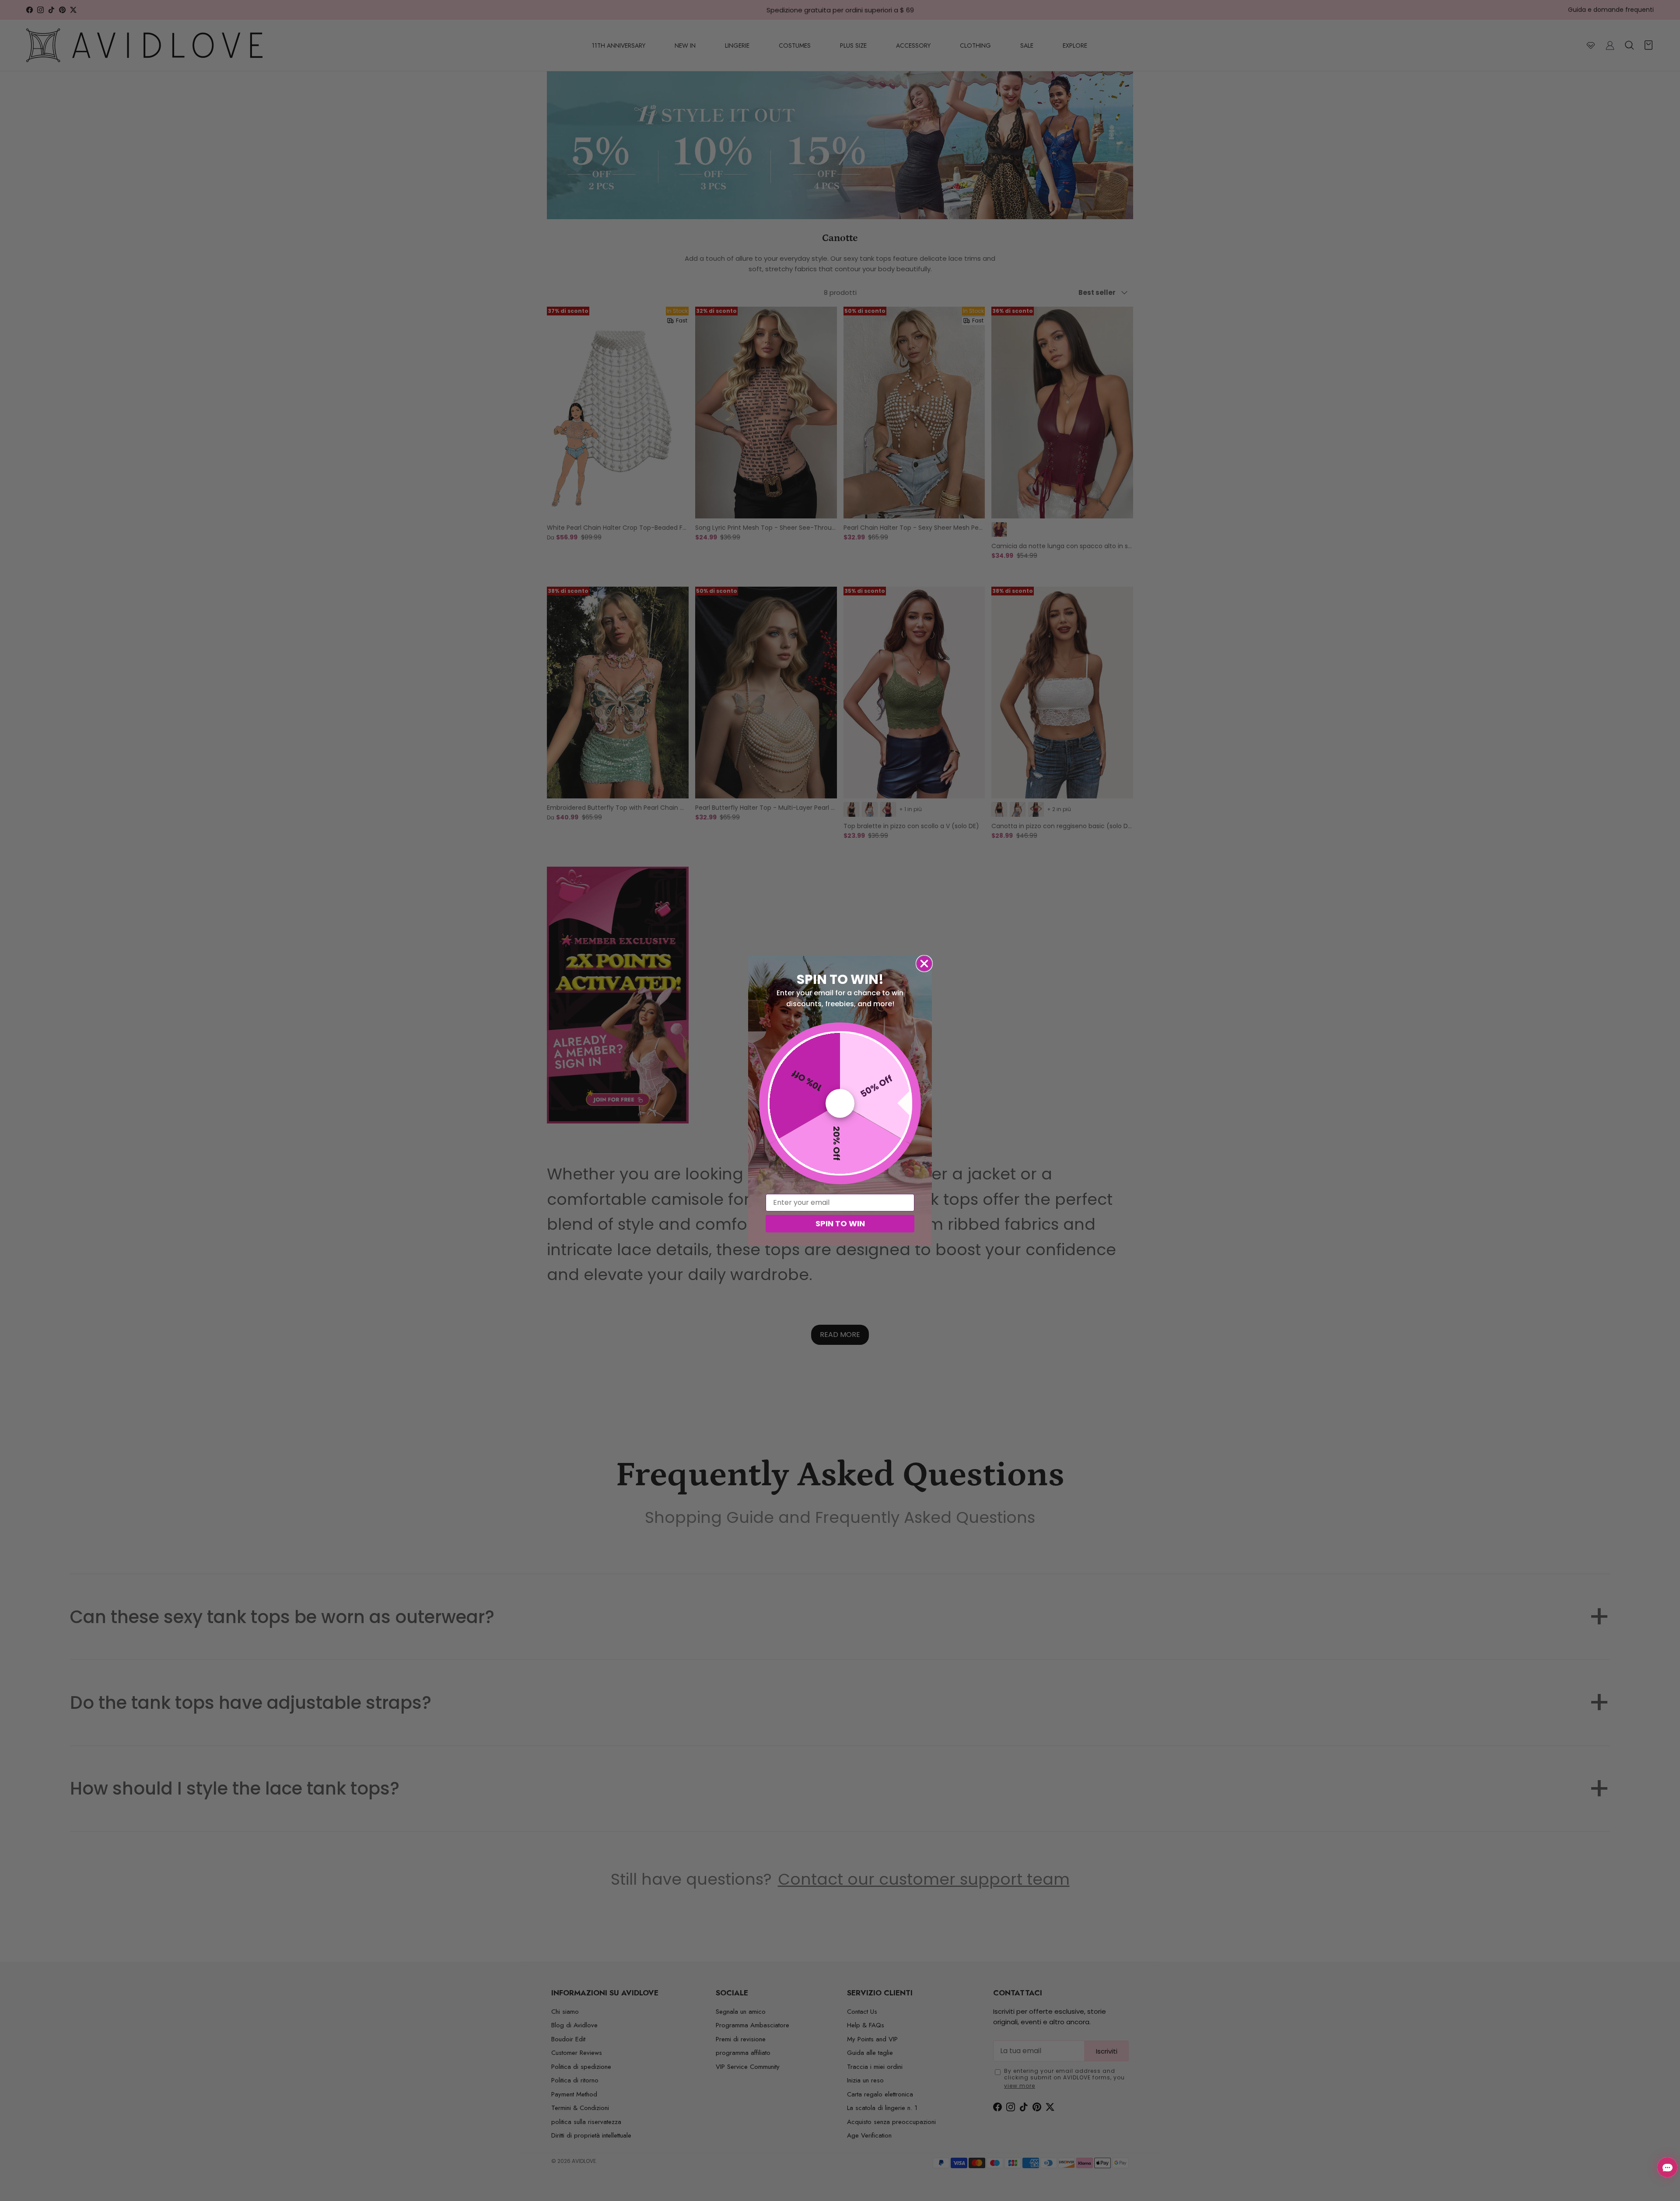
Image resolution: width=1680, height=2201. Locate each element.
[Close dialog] (924, 964)
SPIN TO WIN (840, 1223)
